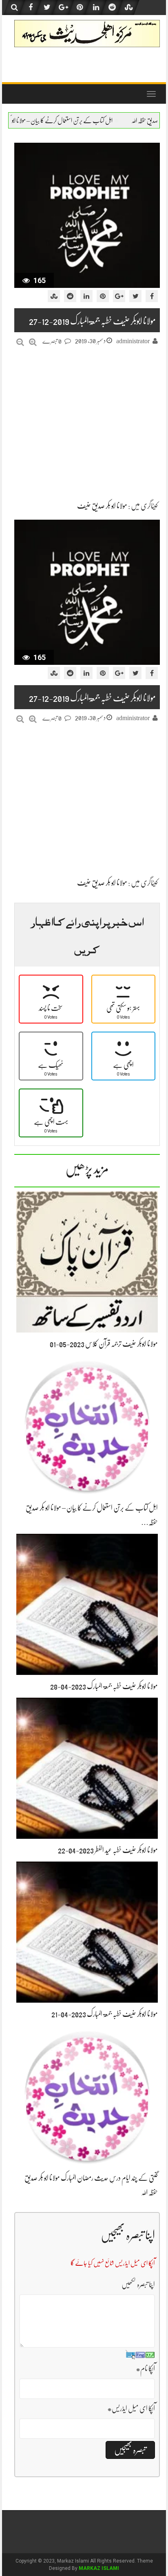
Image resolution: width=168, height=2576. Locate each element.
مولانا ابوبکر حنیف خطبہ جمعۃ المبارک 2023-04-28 (104, 1686)
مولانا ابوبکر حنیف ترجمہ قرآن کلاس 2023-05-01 (104, 1344)
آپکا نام (145, 2369)
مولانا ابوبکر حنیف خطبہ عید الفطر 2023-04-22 (108, 1850)
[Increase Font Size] (33, 342)
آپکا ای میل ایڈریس (131, 2408)
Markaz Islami (99, 2568)
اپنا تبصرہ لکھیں (138, 2284)
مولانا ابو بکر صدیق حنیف (102, 506)
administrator (133, 341)
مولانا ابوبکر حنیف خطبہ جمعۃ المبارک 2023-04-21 (105, 2014)
